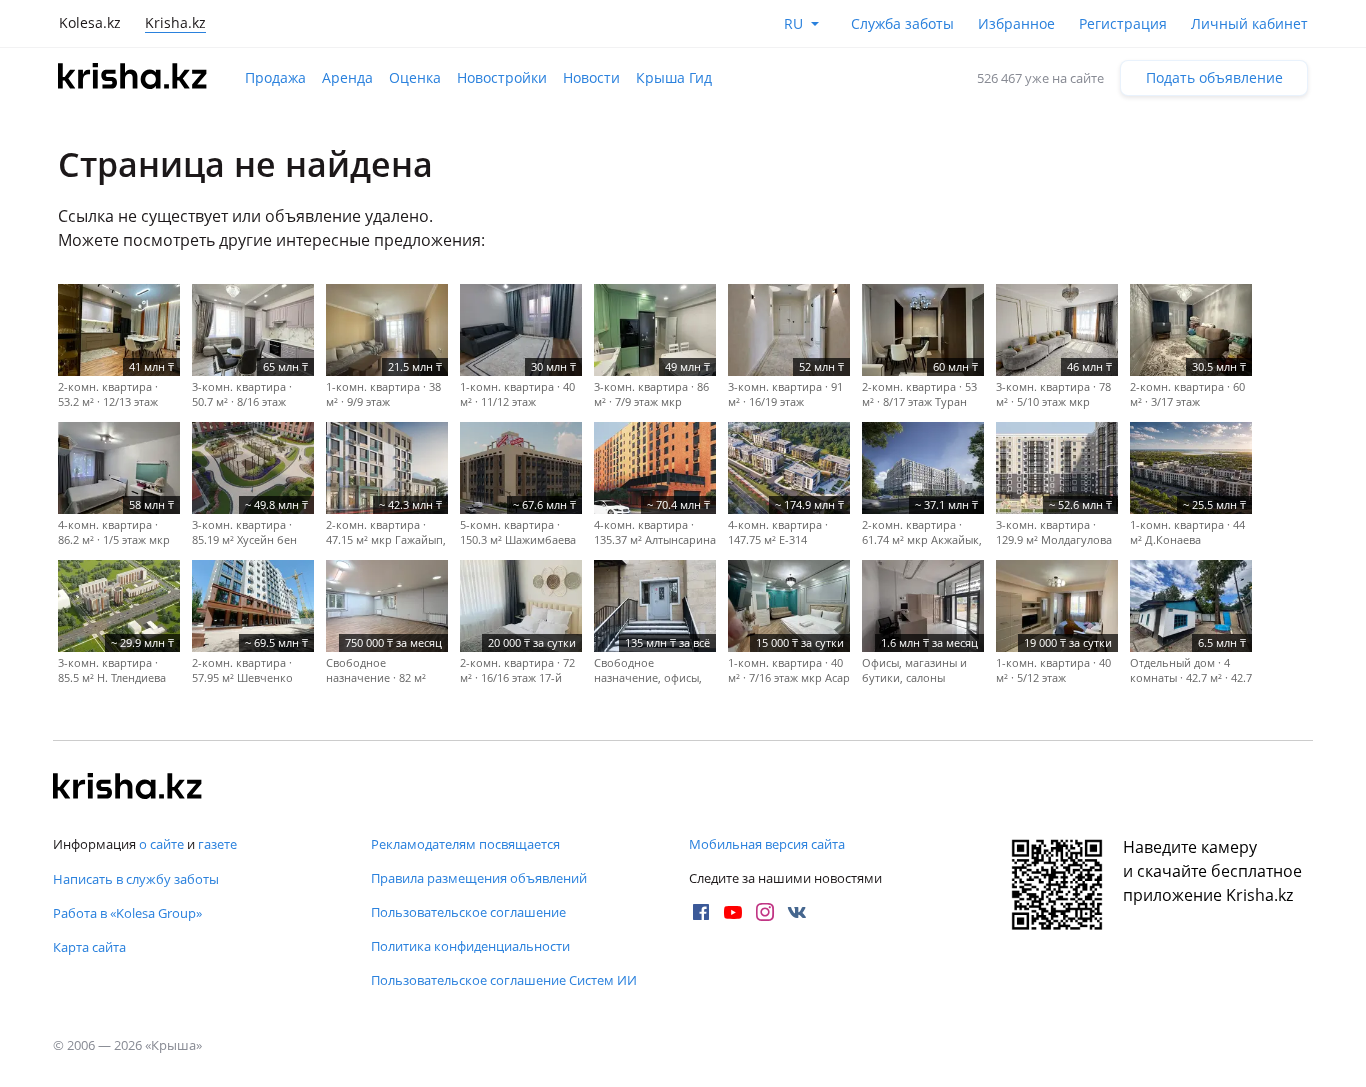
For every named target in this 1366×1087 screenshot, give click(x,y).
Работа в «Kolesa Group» (127, 913)
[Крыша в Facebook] (701, 912)
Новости (591, 77)
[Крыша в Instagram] (765, 912)
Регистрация (1123, 23)
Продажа (275, 77)
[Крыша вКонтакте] (797, 912)
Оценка (415, 77)
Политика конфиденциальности (470, 946)
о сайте (161, 844)
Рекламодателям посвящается (465, 844)
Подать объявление (1214, 77)
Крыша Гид (674, 77)
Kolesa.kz (90, 22)
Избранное (1016, 23)
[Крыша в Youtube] (733, 912)
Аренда (347, 77)
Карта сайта (89, 947)
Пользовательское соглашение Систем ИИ (504, 980)
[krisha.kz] (128, 788)
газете (217, 844)
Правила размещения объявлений (479, 878)
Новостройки (502, 77)
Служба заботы (902, 23)
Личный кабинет (1249, 23)
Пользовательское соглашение (468, 912)
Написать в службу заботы (136, 879)
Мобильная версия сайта (767, 844)
